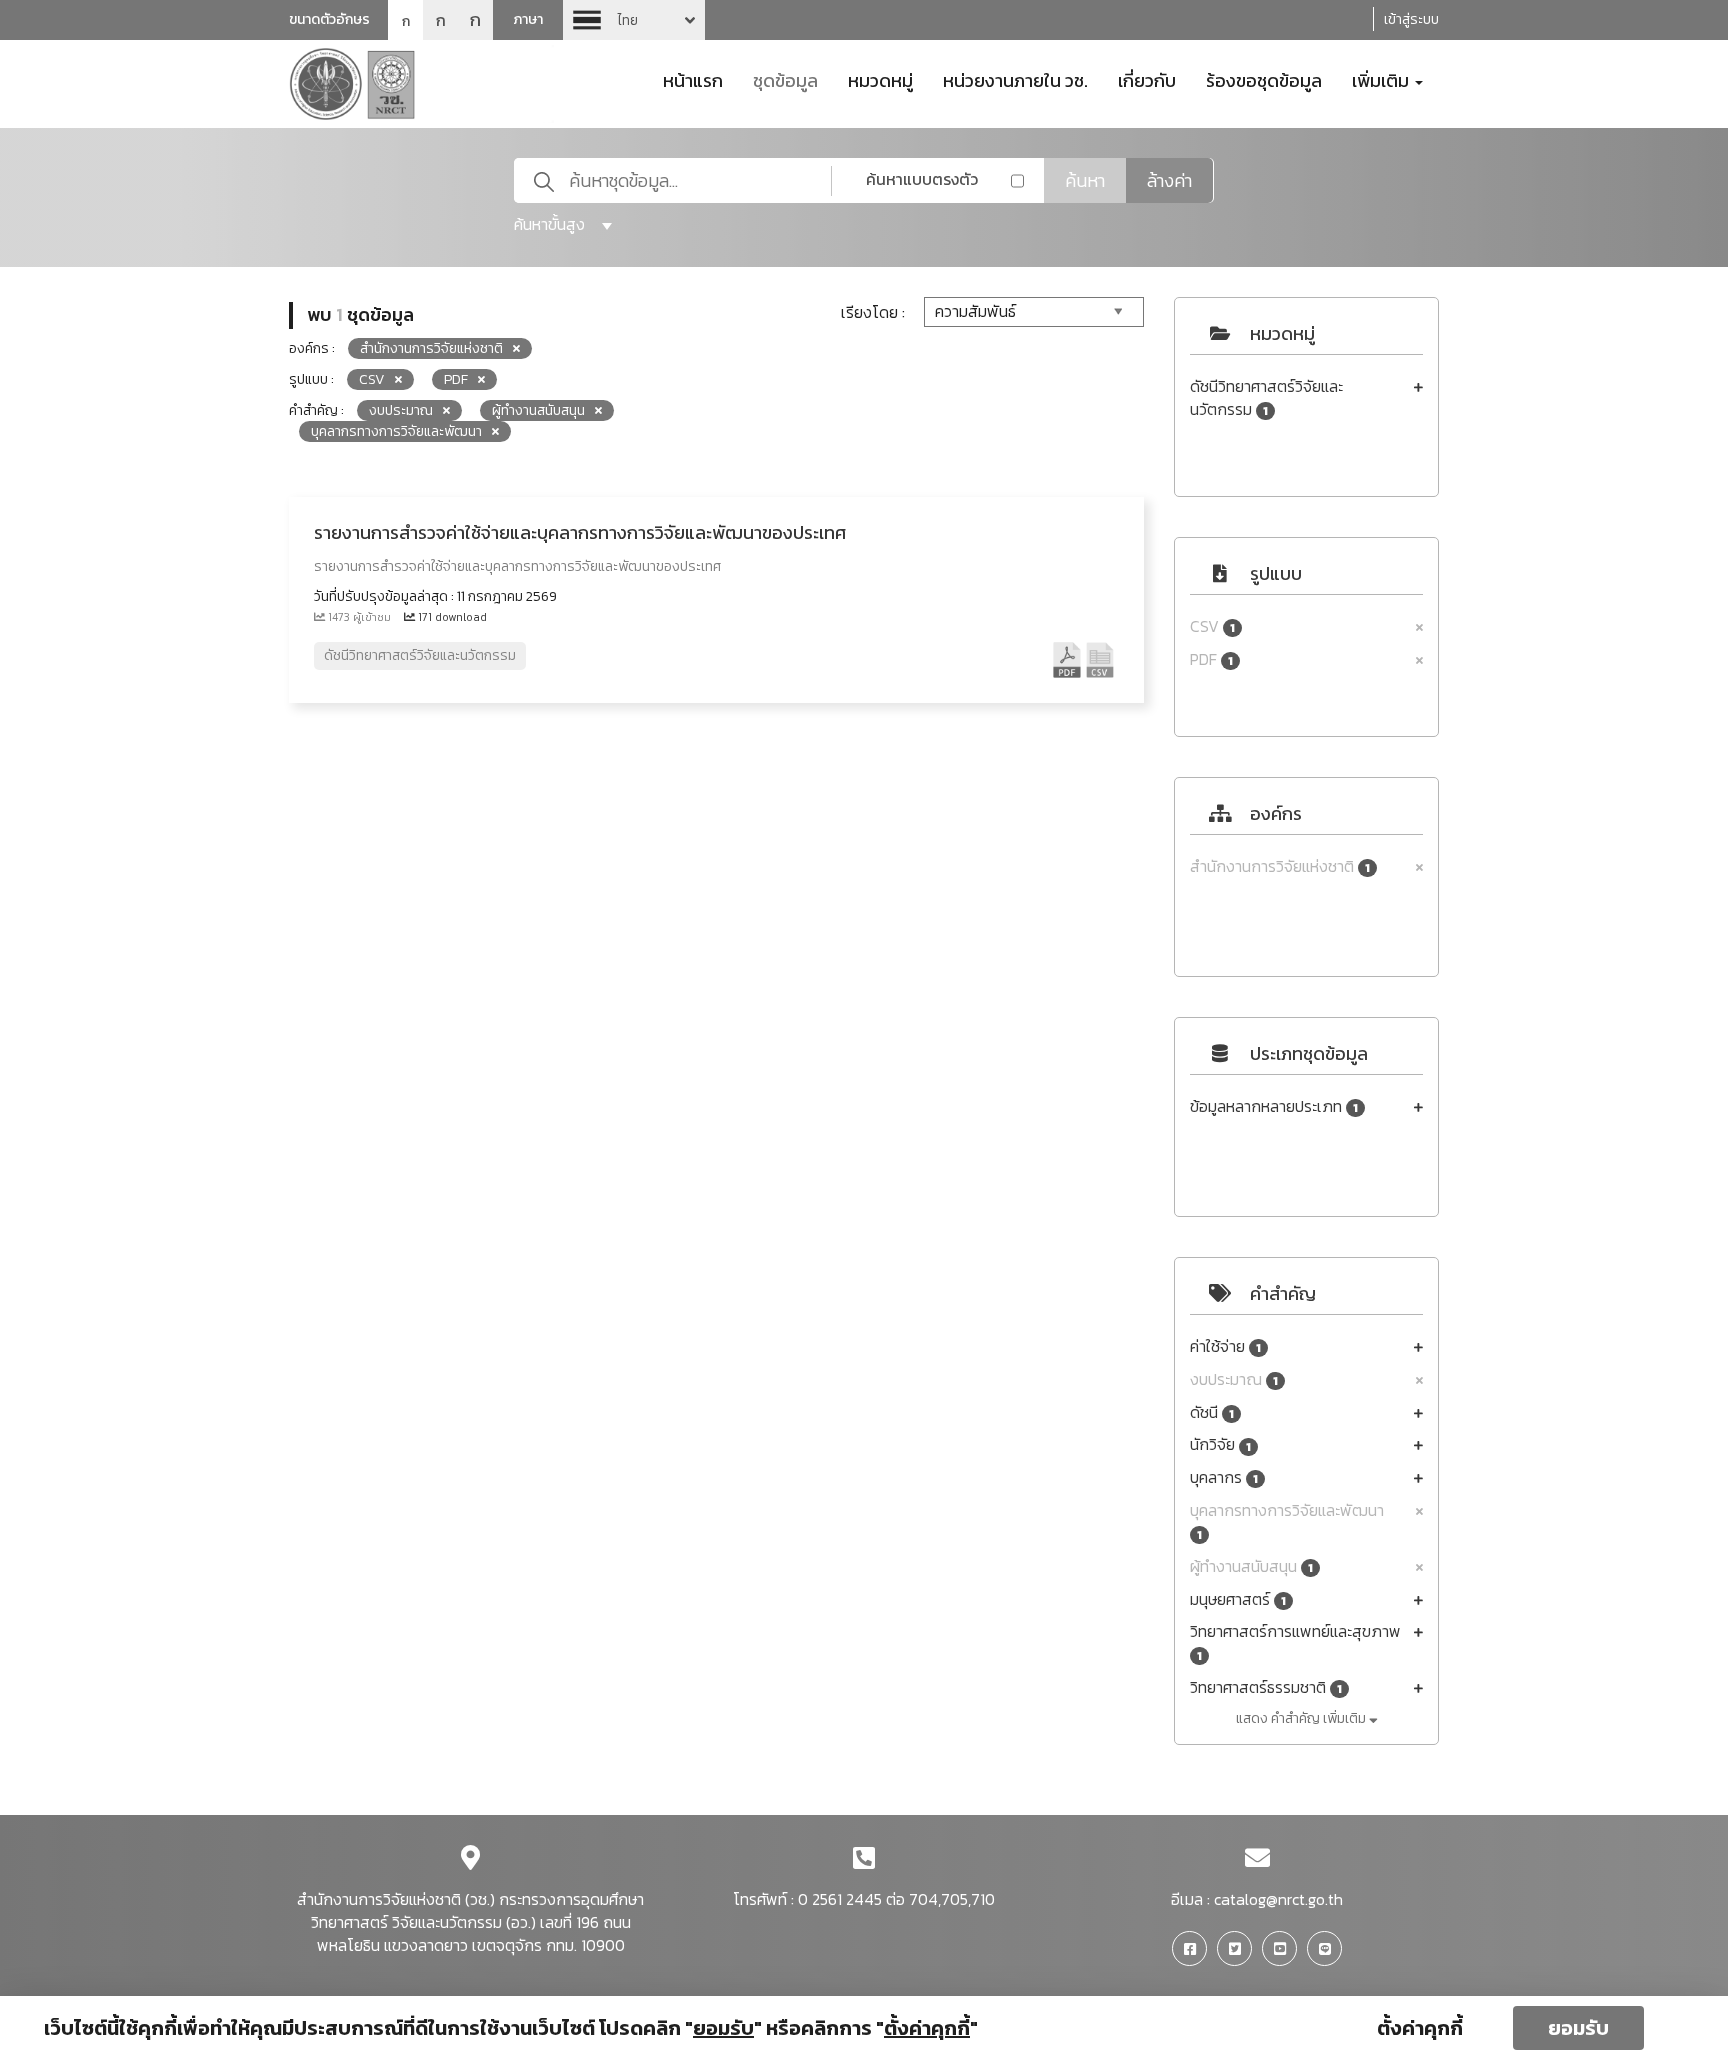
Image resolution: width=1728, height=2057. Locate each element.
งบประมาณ (1234, 1379)
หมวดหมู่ (880, 79)
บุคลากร (1224, 1477)
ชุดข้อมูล (785, 79)
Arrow (634, 20)
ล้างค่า (1169, 180)
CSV (1212, 626)
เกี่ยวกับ (1147, 79)
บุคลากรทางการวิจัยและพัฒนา (1287, 1521)
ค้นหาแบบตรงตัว (922, 179)
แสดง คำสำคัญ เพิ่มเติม (1302, 1718)
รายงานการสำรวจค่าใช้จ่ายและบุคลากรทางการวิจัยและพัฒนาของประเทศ (580, 532)
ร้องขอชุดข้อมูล (1264, 79)
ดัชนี (1212, 1412)
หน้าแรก (693, 79)
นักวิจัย (1220, 1444)
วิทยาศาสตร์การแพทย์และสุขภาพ (1295, 1642)
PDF (1211, 659)
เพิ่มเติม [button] (1382, 79)
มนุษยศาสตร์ (1238, 1599)
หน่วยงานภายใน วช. (1015, 79)
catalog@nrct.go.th (1278, 1899)
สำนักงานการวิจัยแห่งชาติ (1280, 866)
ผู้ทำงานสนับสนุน (1251, 1566)
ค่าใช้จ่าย (1225, 1346)
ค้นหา (1085, 180)
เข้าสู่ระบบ (1411, 19)
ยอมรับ (1578, 2028)
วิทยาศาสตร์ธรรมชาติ (1266, 1687)
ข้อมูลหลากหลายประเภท (1274, 1106)
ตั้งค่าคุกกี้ (1420, 2028)
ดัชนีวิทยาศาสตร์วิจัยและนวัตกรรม (1266, 398)
